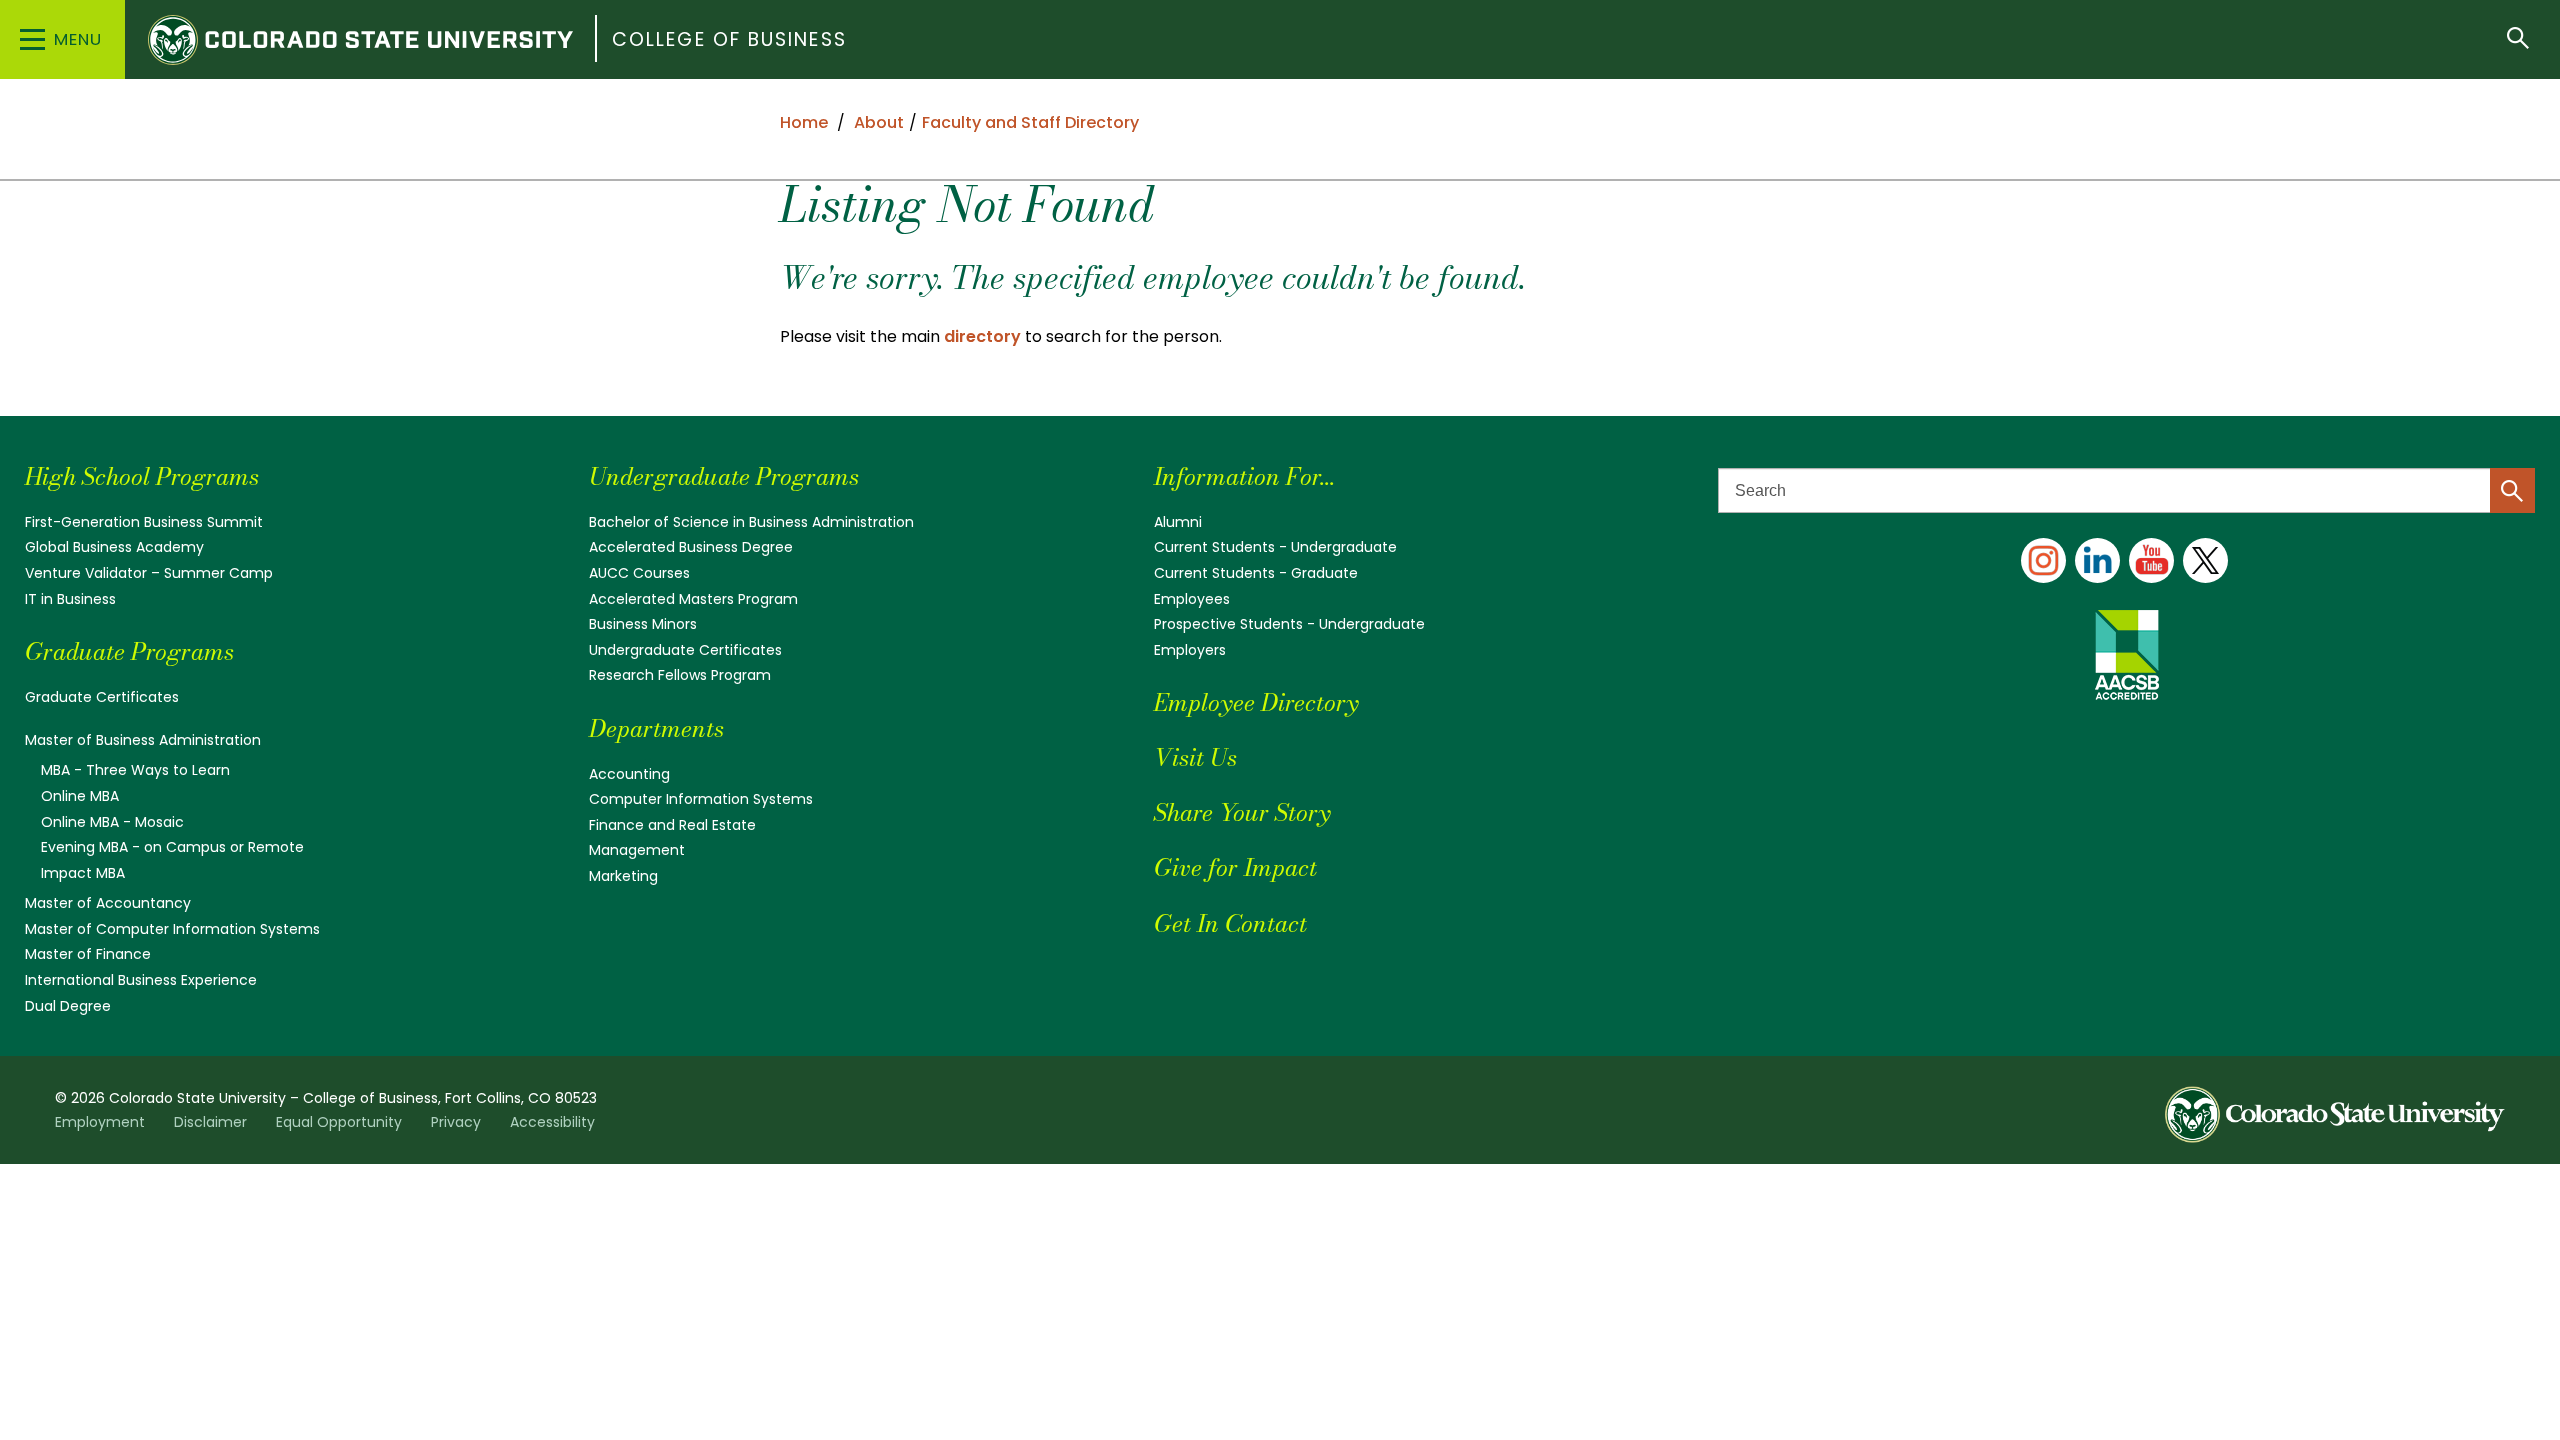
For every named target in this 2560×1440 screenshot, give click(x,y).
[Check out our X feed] (2205, 560)
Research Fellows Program (680, 675)
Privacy (456, 1122)
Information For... (1244, 476)
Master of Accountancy (108, 903)
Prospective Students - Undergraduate (1289, 624)
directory (982, 336)
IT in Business (70, 599)
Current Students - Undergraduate (1275, 547)
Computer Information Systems (701, 799)
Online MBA (80, 796)
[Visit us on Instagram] (2043, 560)
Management (637, 850)
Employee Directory (1256, 702)
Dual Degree (68, 1006)
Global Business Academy (114, 547)
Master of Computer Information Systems (172, 929)
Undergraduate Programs (724, 476)
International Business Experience (141, 980)
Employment (100, 1122)
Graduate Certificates (102, 697)
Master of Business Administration (143, 740)
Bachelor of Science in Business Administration (751, 522)
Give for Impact (1235, 867)
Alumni (1178, 522)
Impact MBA (83, 873)
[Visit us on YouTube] (2151, 560)
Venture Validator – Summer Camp (149, 573)
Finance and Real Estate (672, 825)
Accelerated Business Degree (691, 547)
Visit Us (1195, 757)
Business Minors (643, 624)
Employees (1192, 599)
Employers (1190, 650)
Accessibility (552, 1122)
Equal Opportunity (339, 1122)
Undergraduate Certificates (685, 650)
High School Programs (142, 476)
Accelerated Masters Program (693, 599)
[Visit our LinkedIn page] (2097, 560)
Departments (656, 728)
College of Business (729, 39)
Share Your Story (1242, 812)
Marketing (623, 876)
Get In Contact (1230, 923)
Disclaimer (210, 1122)
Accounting (629, 774)
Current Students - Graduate (1256, 573)
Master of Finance (88, 954)
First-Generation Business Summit (144, 522)
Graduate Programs (129, 651)
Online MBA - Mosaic (112, 822)
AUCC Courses (639, 573)
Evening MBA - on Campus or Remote (172, 847)
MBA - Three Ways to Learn (135, 770)
